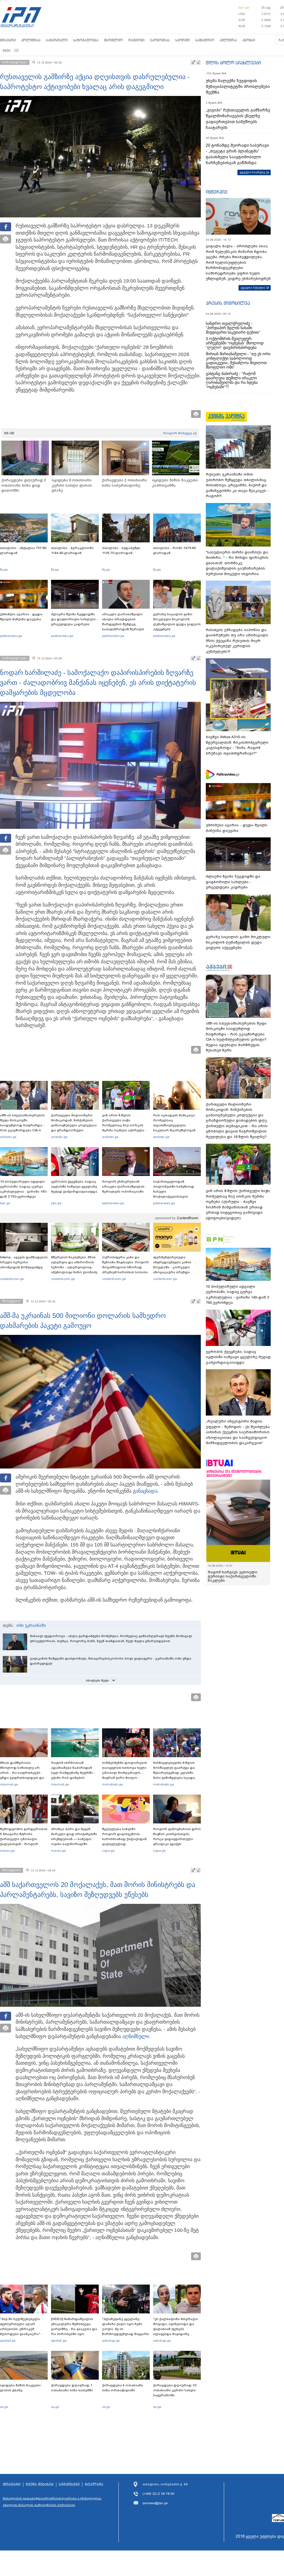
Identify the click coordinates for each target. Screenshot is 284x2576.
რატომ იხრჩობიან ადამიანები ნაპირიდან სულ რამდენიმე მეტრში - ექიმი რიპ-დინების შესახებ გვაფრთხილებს (73, 1773)
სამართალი (57, 40)
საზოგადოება (86, 40)
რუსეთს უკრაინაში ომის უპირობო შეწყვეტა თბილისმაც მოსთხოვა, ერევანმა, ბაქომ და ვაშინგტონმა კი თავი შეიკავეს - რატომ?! (237, 485)
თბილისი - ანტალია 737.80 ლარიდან (23, 550)
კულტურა (228, 40)
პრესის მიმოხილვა (228, 303)
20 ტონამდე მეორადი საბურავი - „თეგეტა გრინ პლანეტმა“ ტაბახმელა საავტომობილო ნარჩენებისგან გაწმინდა (237, 154)
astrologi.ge (111, 2341)
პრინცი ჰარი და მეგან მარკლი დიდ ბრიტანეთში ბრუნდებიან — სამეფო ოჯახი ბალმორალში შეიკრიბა (74, 1839)
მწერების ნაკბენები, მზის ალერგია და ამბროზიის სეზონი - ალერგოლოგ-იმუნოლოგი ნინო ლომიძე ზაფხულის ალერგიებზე (74, 1267)
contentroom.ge (12, 1279)
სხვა (7, 50)
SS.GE (9, 433)
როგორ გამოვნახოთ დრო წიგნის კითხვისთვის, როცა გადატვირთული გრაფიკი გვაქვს (177, 1836)
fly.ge (4, 570)
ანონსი (249, 40)
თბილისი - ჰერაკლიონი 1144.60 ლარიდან (72, 550)
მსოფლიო (113, 40)
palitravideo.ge (11, 636)
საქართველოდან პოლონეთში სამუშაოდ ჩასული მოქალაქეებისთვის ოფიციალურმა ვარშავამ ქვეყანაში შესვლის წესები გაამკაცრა (176, 1196)
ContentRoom (187, 1218)
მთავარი (8, 40)
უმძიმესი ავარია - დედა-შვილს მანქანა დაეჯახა (22, 617)
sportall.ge (8, 2341)
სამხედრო (205, 40)
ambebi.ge (8, 1137)
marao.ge (7, 1851)
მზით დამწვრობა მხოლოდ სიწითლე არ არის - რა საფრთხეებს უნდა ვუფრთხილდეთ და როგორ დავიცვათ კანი (22, 1773)
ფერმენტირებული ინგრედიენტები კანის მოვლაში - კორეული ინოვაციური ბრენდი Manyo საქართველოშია (174, 1267)
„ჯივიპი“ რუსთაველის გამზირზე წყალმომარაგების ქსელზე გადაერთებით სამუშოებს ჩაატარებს (238, 119)
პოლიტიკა (31, 40)
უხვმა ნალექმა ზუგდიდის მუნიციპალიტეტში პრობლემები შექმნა (238, 87)
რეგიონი (136, 40)
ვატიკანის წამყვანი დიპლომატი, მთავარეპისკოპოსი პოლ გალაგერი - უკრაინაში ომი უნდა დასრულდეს (111, 1661)
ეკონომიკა (160, 40)
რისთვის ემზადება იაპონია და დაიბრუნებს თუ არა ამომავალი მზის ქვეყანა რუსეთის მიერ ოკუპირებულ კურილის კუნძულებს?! (237, 641)
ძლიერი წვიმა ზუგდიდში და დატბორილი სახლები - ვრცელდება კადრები (74, 619)
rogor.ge (108, 1851)
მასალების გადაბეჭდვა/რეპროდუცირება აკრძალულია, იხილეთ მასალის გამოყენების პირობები (52, 2502)
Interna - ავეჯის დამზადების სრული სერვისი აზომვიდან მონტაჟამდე (24, 1262)
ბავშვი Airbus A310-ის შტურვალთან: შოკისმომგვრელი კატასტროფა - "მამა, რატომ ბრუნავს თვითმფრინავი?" (237, 745)
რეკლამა (94, 2484)
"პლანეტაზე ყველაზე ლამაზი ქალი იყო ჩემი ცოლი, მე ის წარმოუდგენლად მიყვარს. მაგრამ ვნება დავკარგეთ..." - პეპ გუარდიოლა (126, 2334)
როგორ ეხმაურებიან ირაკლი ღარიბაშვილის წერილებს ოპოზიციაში (123, 1187)
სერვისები (69, 2484)
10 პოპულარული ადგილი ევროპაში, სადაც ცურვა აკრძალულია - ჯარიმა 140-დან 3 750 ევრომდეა (24, 1189)
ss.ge (4, 2407)
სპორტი (182, 40)
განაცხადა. (146, 1491)
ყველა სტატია (253, 288)
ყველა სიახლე (252, 172)
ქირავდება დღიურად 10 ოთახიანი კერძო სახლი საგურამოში (175, 2390)
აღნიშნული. (136, 2036)
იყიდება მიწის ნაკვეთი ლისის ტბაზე (20, 2388)
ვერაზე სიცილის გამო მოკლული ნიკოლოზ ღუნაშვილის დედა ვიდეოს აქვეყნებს (177, 622)
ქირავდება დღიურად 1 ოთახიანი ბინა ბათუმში (72, 2388)
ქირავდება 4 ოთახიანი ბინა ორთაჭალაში (123, 2388)
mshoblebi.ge (112, 1784)
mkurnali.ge (9, 1784)
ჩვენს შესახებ (40, 2484)
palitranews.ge (113, 1203)
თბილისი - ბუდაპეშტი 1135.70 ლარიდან (121, 550)
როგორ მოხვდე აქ (180, 433)
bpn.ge (244, 7)
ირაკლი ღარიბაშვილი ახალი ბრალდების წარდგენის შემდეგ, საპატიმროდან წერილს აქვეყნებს (123, 624)
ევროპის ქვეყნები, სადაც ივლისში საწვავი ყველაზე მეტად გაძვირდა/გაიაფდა (74, 1187)
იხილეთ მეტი (97, 1680)
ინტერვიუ (217, 192)
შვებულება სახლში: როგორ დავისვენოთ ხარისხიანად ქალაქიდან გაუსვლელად (124, 1836)
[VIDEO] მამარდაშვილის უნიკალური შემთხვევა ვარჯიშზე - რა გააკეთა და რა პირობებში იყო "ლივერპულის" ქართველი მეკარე (74, 2331)
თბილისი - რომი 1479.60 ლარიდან (174, 550)
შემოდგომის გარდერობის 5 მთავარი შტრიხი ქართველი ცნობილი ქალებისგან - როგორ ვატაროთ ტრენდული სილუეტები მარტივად (24, 1841)
